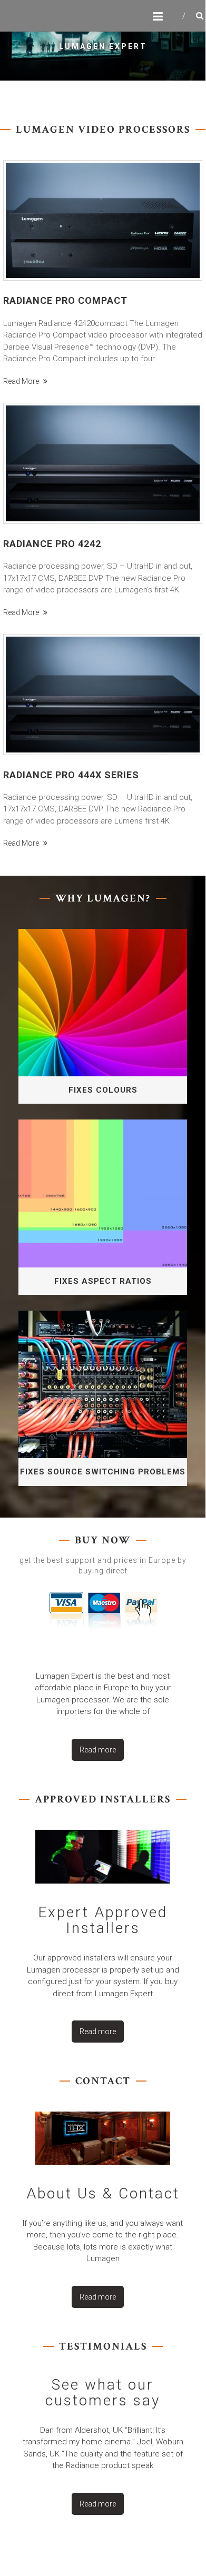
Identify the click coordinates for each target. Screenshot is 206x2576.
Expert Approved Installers (103, 1920)
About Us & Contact (103, 2193)
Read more (22, 381)
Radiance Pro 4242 (52, 544)
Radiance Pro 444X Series (71, 775)
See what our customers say (103, 2392)
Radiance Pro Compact (65, 300)
